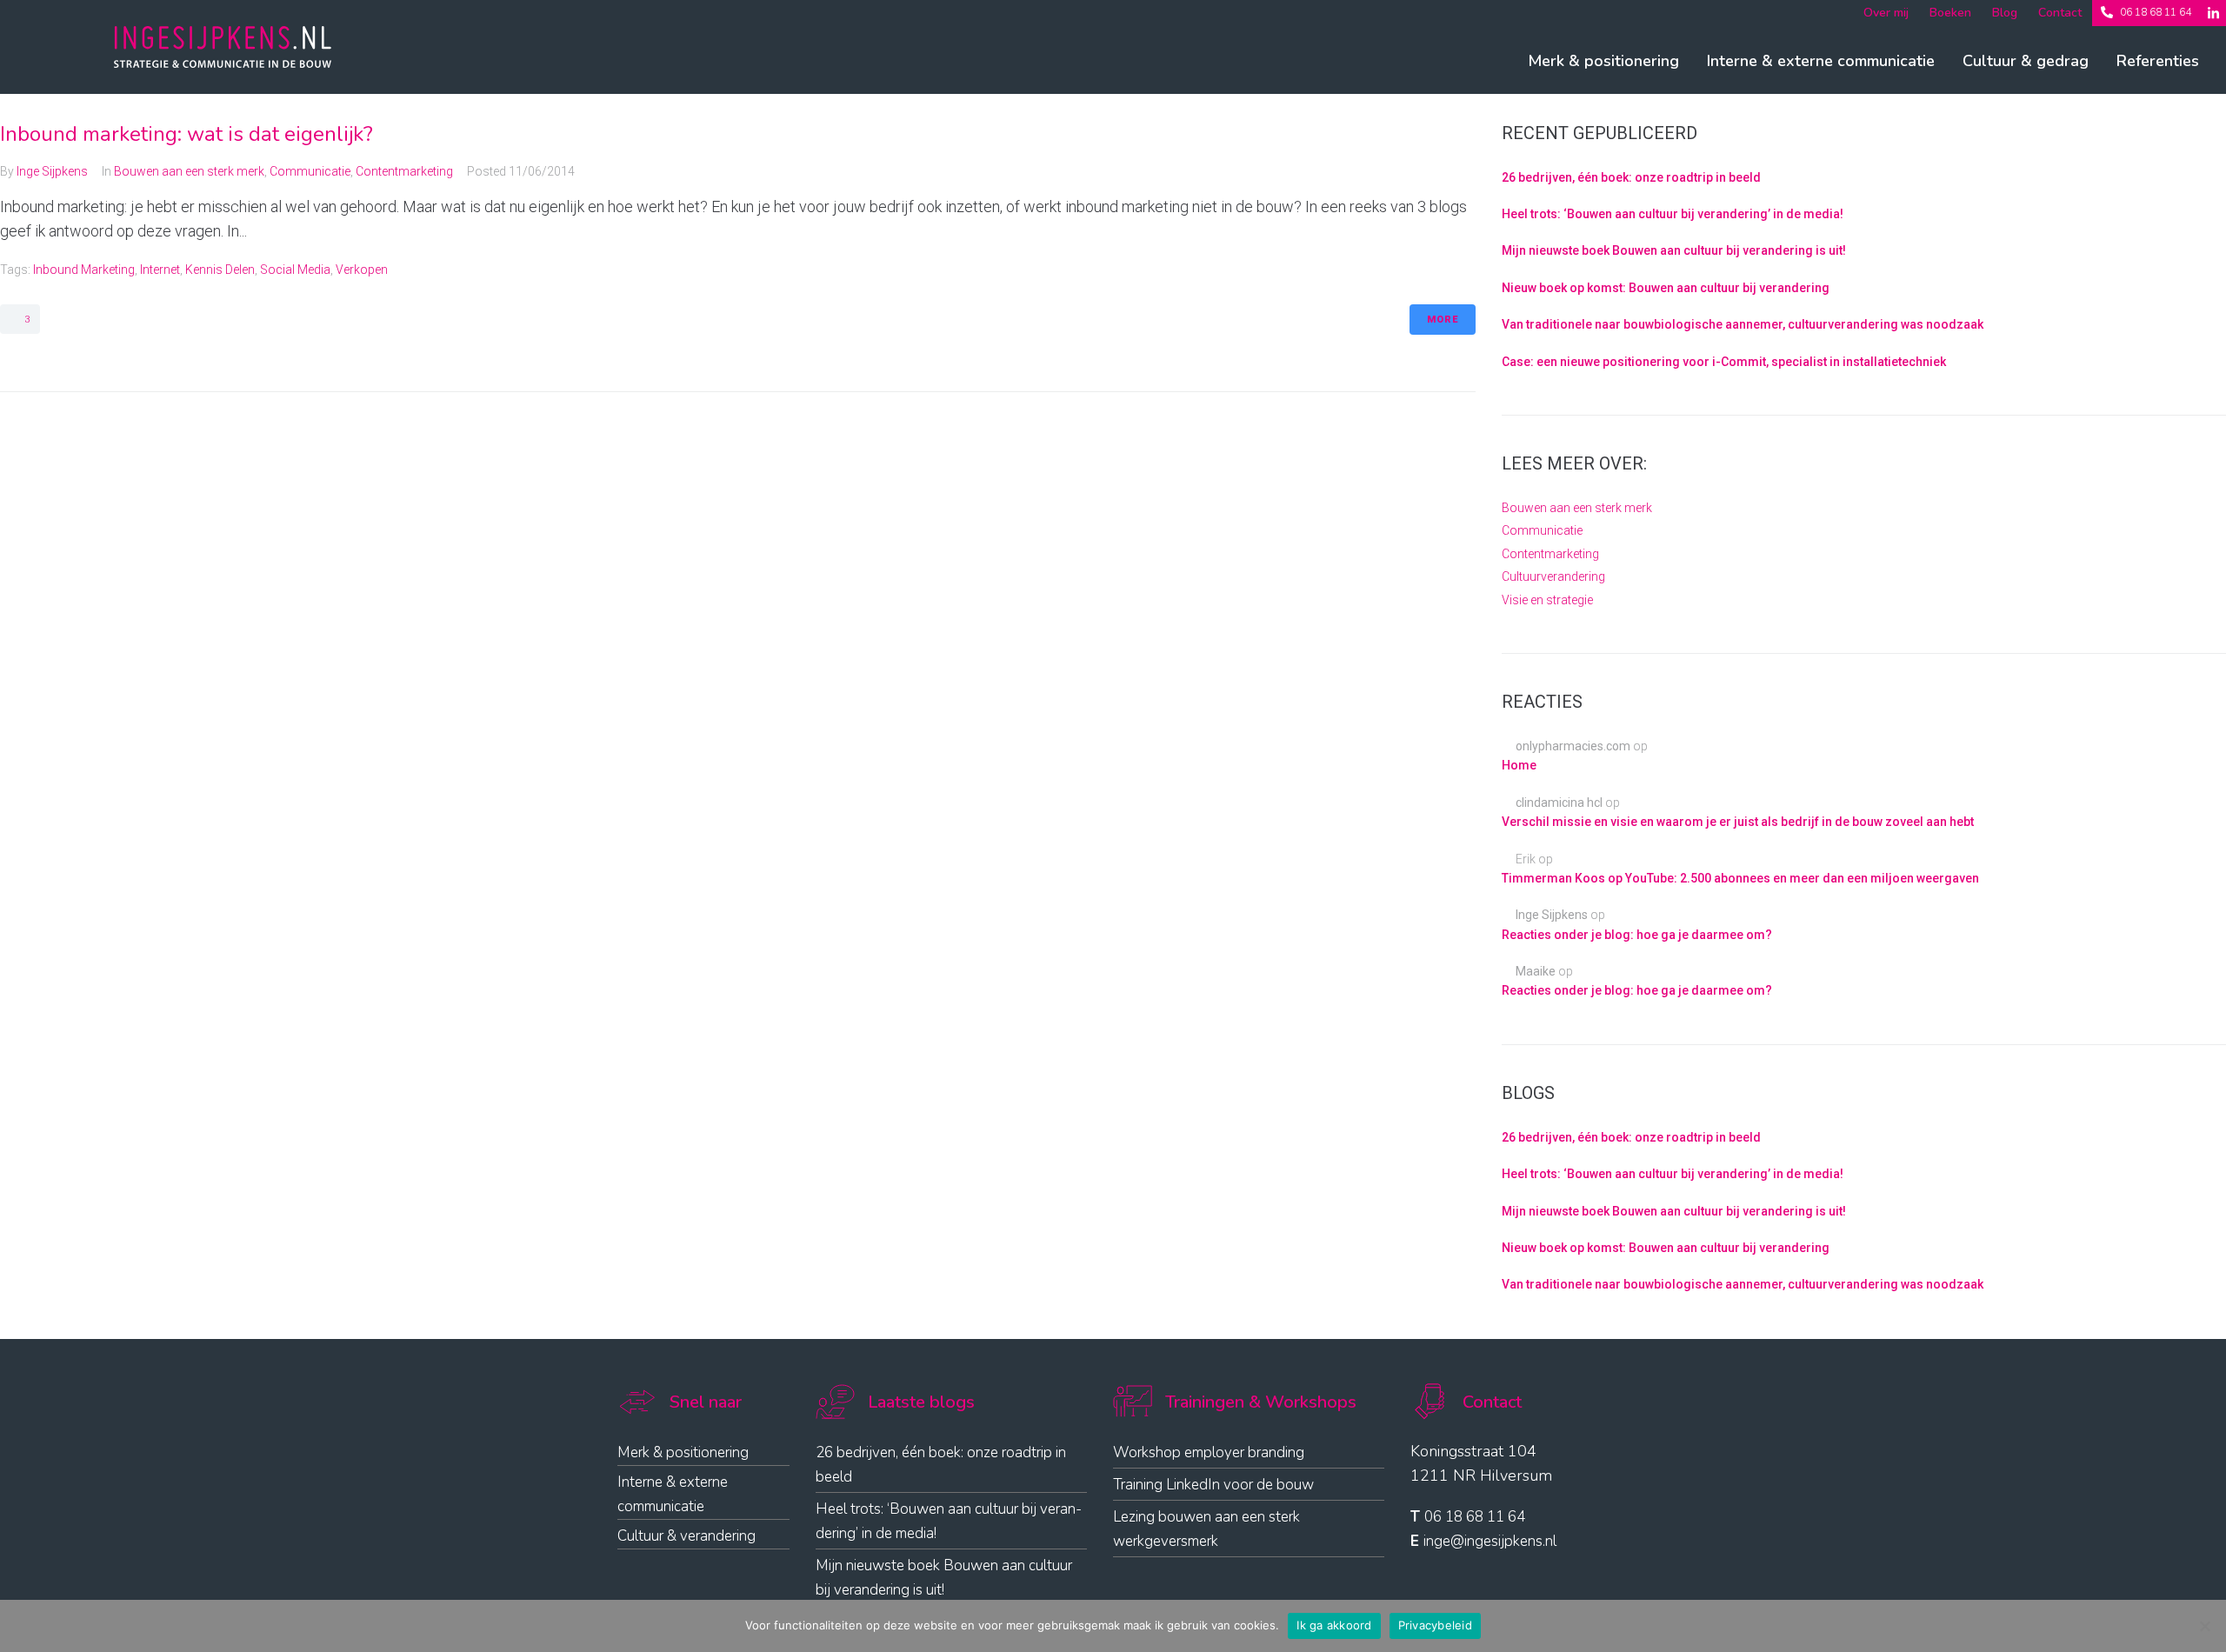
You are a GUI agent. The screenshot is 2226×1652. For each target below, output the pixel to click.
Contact (2060, 13)
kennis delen (220, 270)
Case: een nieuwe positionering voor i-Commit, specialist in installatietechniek (1724, 362)
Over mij (1886, 13)
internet (160, 270)
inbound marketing (84, 270)
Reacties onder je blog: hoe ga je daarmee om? (1637, 935)
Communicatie (310, 171)
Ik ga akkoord (1334, 1625)
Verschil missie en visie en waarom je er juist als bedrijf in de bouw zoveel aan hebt (1738, 822)
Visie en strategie (1547, 600)
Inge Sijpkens (52, 171)
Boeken (1950, 13)
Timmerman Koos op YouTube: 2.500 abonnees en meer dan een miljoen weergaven (1740, 878)
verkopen (362, 270)
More (1443, 320)
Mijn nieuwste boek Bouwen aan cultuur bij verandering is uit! (1674, 250)
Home (1519, 765)
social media (295, 270)
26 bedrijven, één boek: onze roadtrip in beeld (1631, 177)
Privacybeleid (1435, 1625)
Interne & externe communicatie (1821, 61)
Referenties (2158, 61)
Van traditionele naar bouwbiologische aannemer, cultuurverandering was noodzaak (1743, 324)
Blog (2005, 13)
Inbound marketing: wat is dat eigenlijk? (187, 134)
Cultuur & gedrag (2026, 61)
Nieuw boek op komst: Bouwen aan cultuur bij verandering (1666, 288)
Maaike (1536, 971)
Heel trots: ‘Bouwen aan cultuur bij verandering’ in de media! (1673, 214)
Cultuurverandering (1553, 576)
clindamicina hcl (1559, 803)
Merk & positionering (1603, 61)
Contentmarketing (404, 171)
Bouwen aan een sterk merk (189, 171)
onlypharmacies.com (1573, 746)
